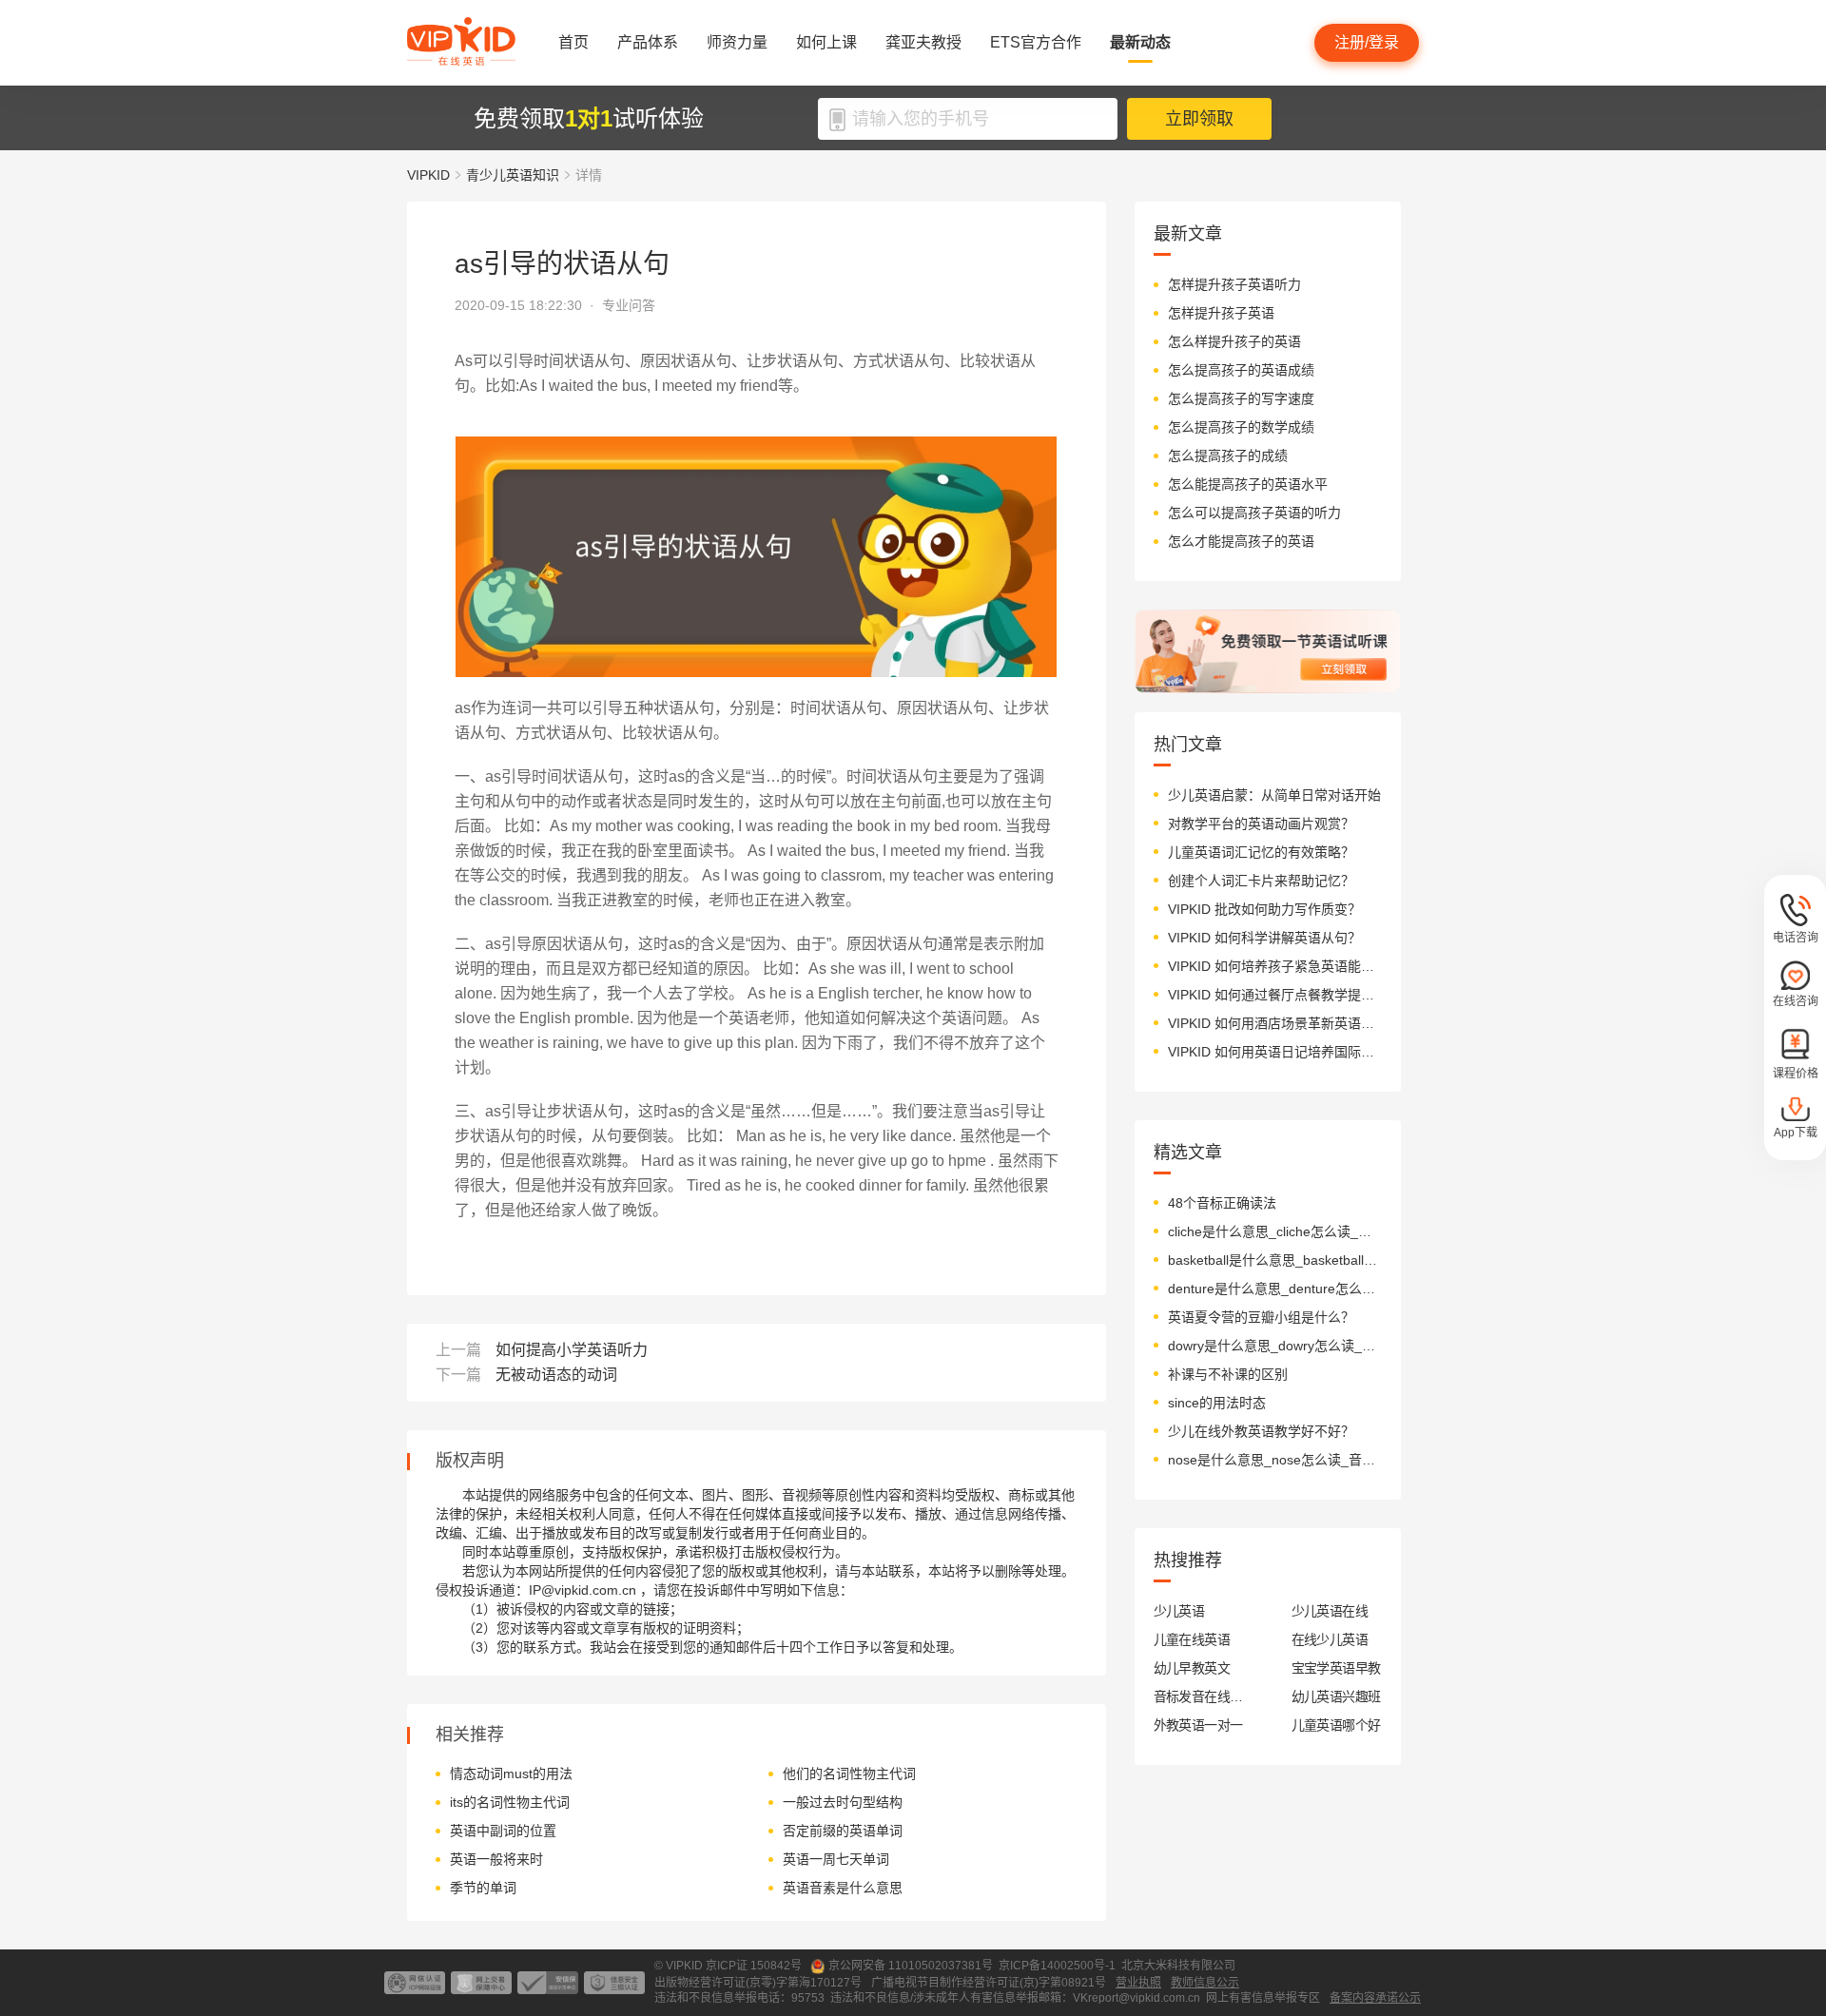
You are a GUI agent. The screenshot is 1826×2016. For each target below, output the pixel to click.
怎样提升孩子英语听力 (1234, 284)
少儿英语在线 (1330, 1611)
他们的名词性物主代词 (849, 1774)
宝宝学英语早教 (1336, 1668)
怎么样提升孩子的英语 (1234, 341)
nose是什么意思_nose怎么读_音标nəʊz (1275, 1460)
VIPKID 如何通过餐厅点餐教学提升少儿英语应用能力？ (1275, 995)
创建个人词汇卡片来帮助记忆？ (1261, 881)
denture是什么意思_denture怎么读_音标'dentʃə (1275, 1289)
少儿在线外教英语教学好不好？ (1261, 1431)
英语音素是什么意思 (843, 1888)
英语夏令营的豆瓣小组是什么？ (1261, 1317)
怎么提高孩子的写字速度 (1241, 398)
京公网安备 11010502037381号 (911, 1966)
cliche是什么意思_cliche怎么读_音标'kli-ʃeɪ (1275, 1231)
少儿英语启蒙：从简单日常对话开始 (1274, 795)
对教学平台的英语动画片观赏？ (1261, 824)
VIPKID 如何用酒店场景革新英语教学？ (1275, 1023)
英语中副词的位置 (503, 1831)
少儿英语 (1179, 1611)
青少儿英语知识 (513, 175)
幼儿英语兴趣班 (1336, 1696)
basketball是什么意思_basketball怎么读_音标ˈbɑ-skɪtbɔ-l (1275, 1260)
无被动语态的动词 (556, 1375)
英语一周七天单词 (836, 1859)
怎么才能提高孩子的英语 (1241, 541)
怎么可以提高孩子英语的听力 (1254, 513)
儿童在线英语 (1192, 1639)
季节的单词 (483, 1888)
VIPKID (428, 175)
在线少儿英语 (1330, 1639)
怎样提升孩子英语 (1221, 313)
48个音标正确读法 (1222, 1203)
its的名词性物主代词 (510, 1802)
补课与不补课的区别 (1228, 1374)
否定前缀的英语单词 (843, 1831)
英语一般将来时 (496, 1859)
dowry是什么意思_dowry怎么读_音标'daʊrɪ (1275, 1346)
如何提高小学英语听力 (572, 1350)
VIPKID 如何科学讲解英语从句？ (1264, 938)
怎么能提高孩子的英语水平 (1248, 484)
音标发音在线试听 (1199, 1696)
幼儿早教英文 (1192, 1668)
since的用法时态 (1217, 1403)
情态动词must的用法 (511, 1774)
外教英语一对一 (1198, 1725)
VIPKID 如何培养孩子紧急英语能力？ (1275, 966)
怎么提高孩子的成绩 (1228, 456)
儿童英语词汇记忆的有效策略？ (1261, 852)
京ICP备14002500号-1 (1057, 1966)
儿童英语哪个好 (1336, 1725)
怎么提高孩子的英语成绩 (1241, 370)
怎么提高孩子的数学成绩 (1241, 427)
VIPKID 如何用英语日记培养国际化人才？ (1275, 1052)
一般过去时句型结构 (843, 1802)
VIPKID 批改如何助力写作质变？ (1264, 909)
